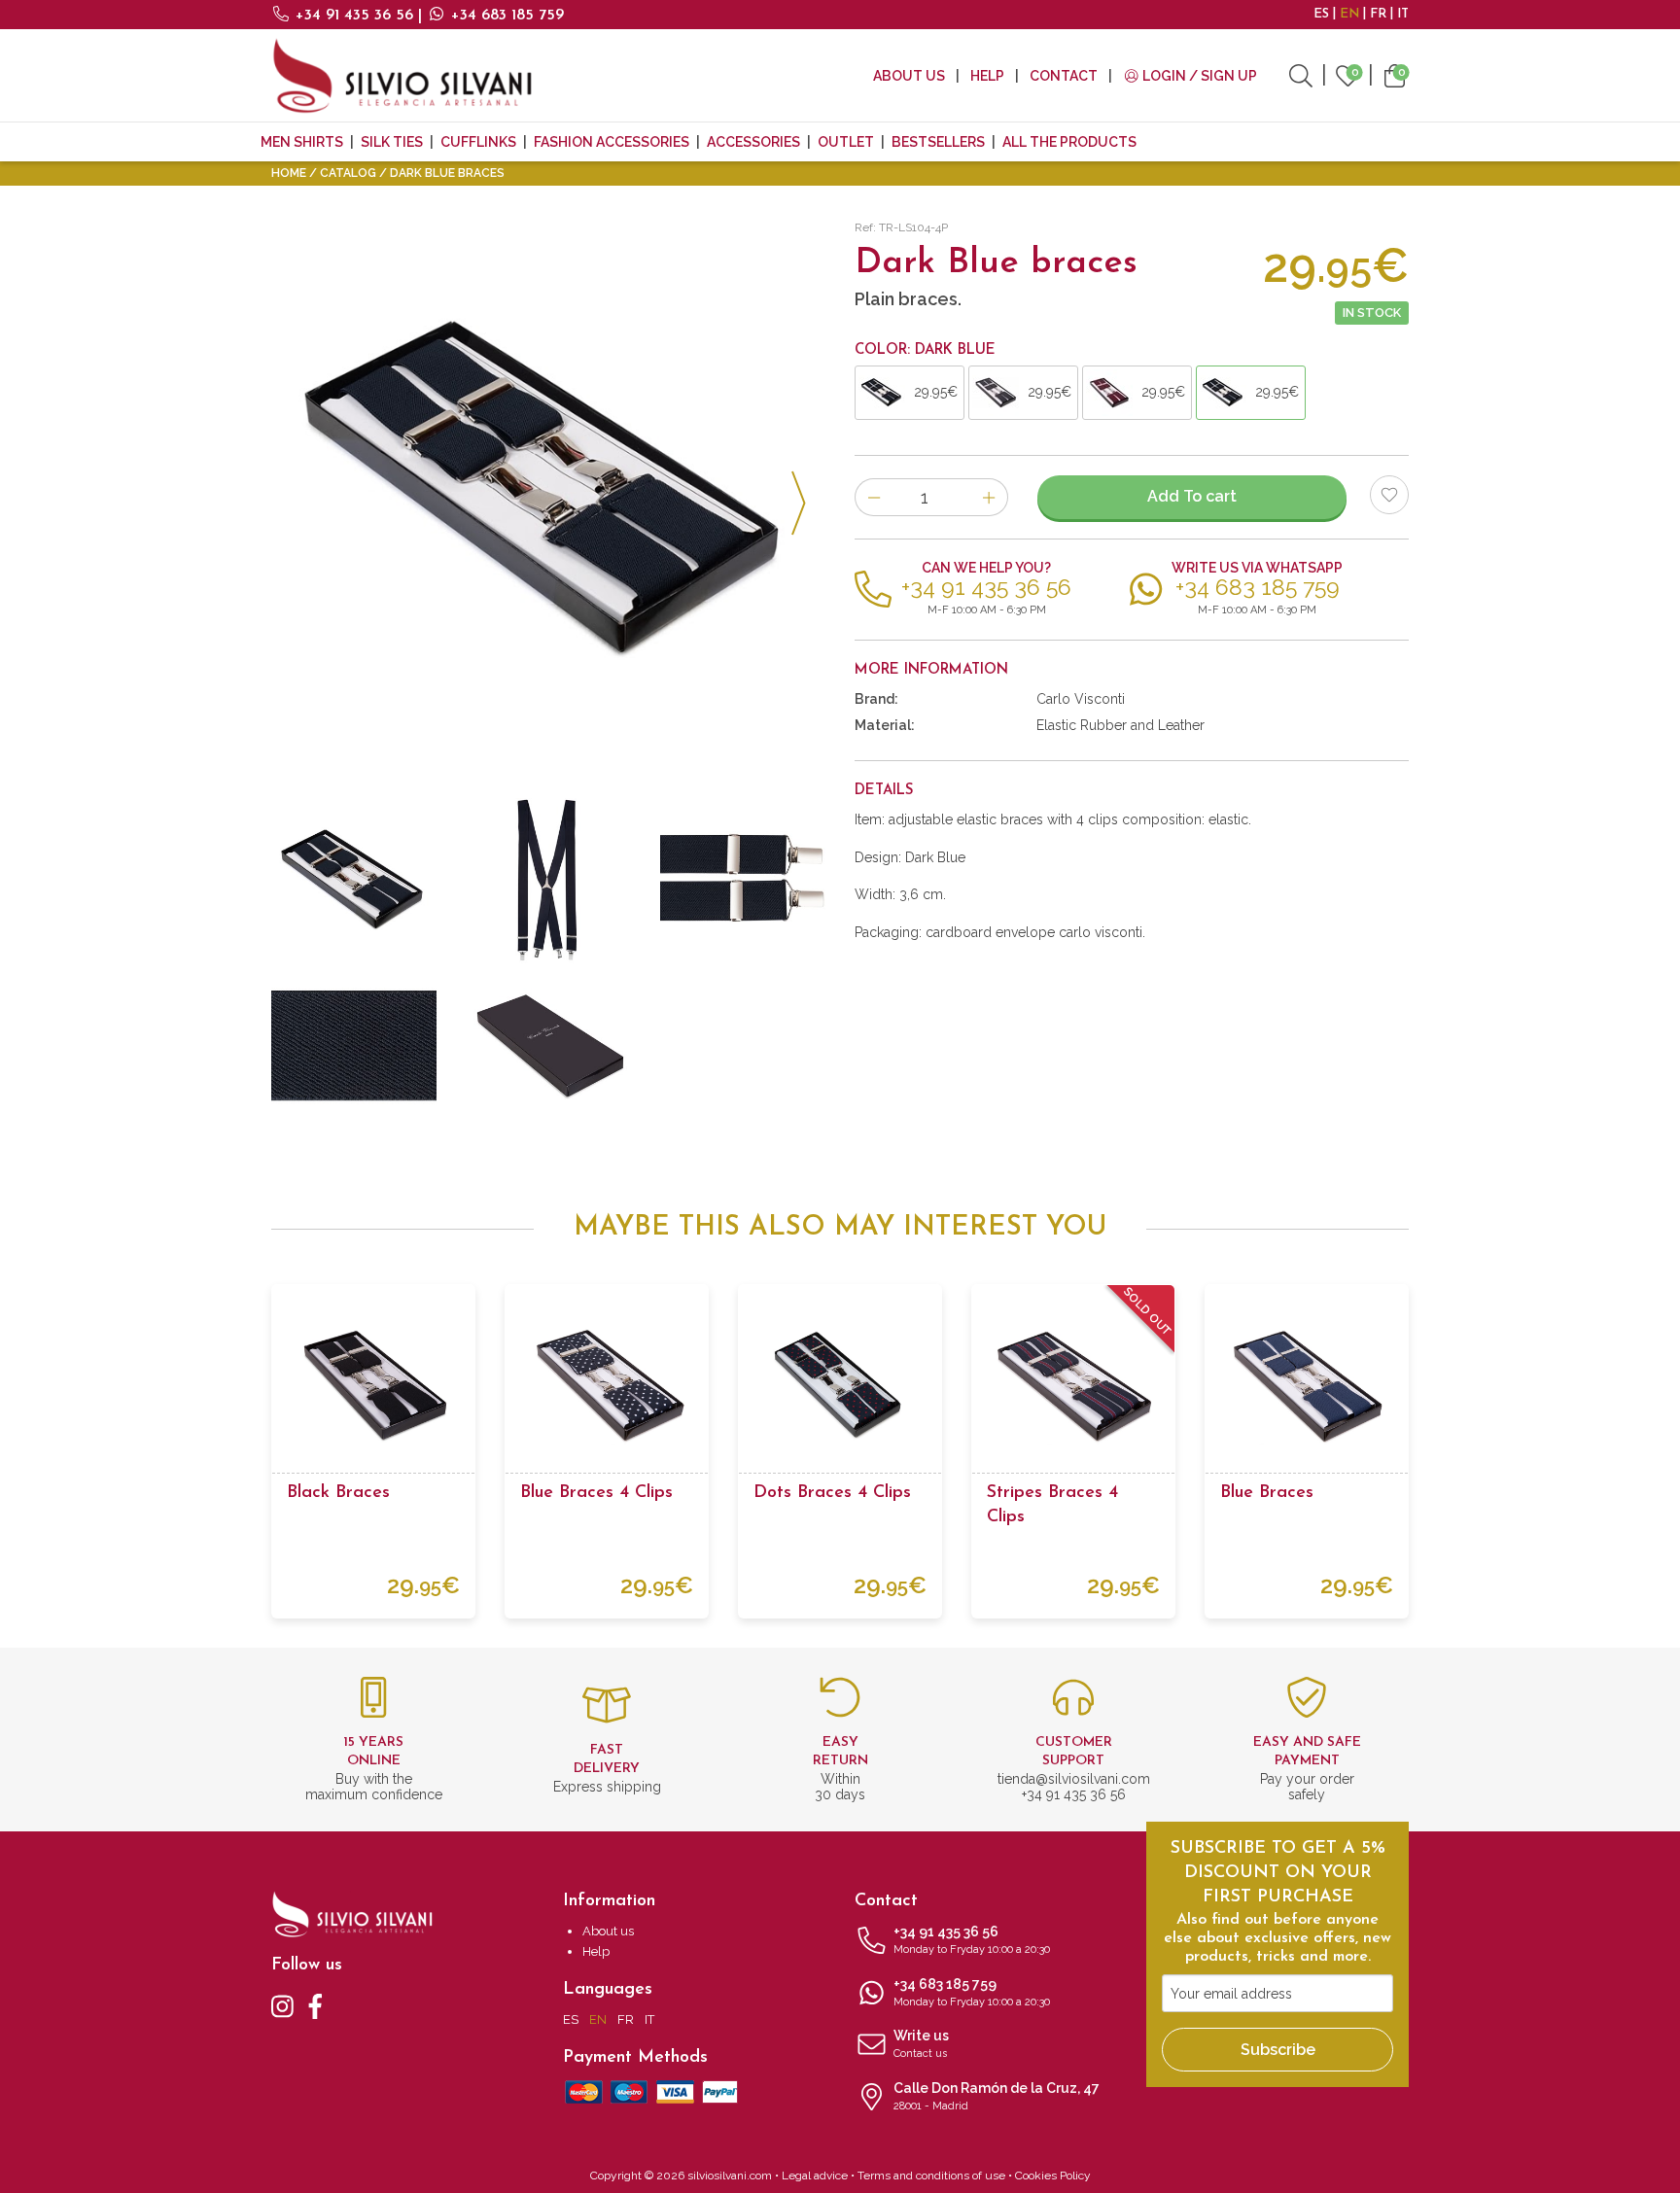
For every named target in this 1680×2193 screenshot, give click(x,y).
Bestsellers (938, 142)
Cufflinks (478, 142)
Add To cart (1192, 496)
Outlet (846, 142)
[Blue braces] (1307, 1386)
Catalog (348, 173)
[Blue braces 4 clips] (607, 1386)
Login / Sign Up (1198, 76)
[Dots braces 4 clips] (840, 1386)
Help (987, 76)
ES (1321, 14)
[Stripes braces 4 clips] (1073, 1386)
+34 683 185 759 (505, 16)
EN (1349, 14)
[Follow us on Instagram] (282, 2005)
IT (1403, 14)
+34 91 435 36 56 (354, 16)
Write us (921, 2044)
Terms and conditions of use (931, 2176)
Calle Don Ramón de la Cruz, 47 (997, 2096)
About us (909, 76)
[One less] (874, 497)
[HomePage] (402, 75)
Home (289, 173)
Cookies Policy (1053, 2176)
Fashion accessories (612, 142)
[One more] (989, 497)
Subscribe (1278, 2050)
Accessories (753, 142)
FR (1378, 14)
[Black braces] (373, 1386)
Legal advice (815, 2176)
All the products (1069, 142)
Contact (1064, 76)
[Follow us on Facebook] (315, 2005)
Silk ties (392, 142)
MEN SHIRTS (302, 142)
